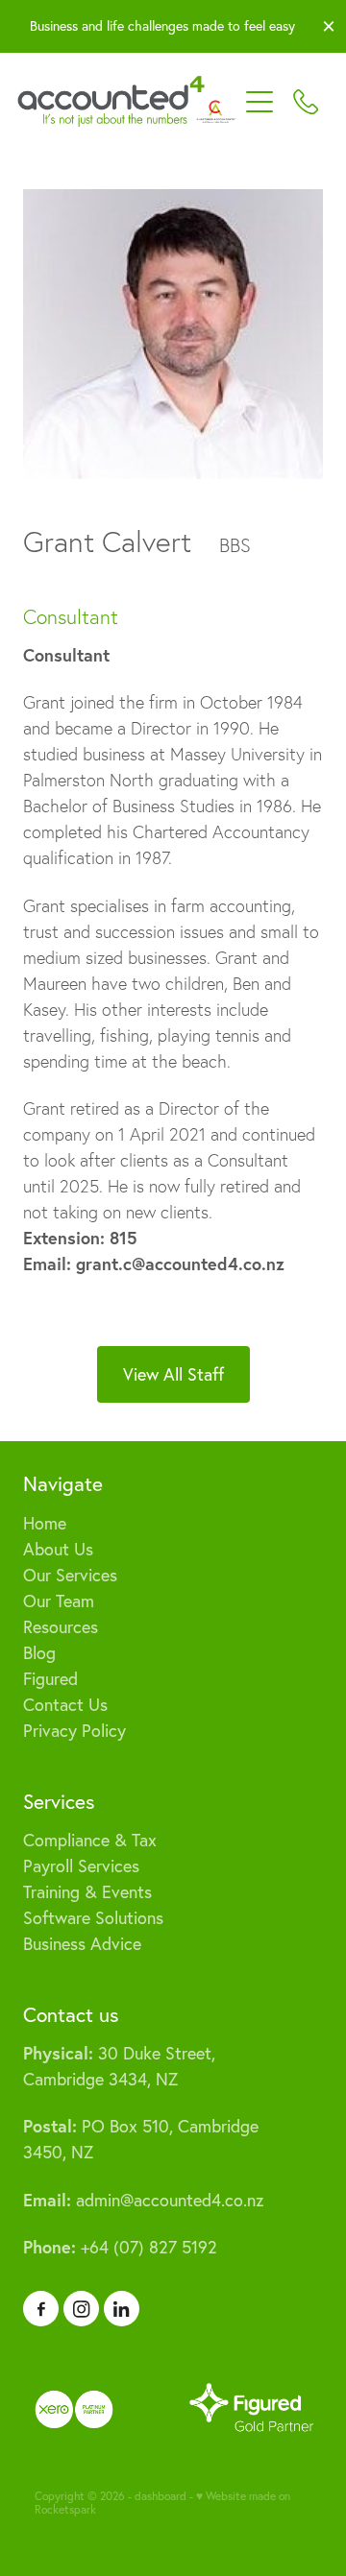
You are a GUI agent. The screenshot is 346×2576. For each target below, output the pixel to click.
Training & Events (87, 1892)
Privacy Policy (74, 1731)
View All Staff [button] (173, 1374)
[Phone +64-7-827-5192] (306, 102)
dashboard (161, 2496)
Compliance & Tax (90, 1840)
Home (45, 1523)
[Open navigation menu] (259, 102)
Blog (39, 1653)
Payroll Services (81, 1866)
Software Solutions (93, 1918)
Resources (61, 1627)
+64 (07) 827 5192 (120, 2247)
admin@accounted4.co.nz (143, 2200)
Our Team (59, 1601)
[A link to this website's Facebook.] (41, 2309)
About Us (58, 1549)
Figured (50, 1679)
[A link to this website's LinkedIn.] (122, 2309)
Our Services (70, 1575)
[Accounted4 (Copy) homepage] (127, 102)
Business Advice (82, 1944)
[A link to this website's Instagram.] (81, 2309)
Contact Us (65, 1705)
